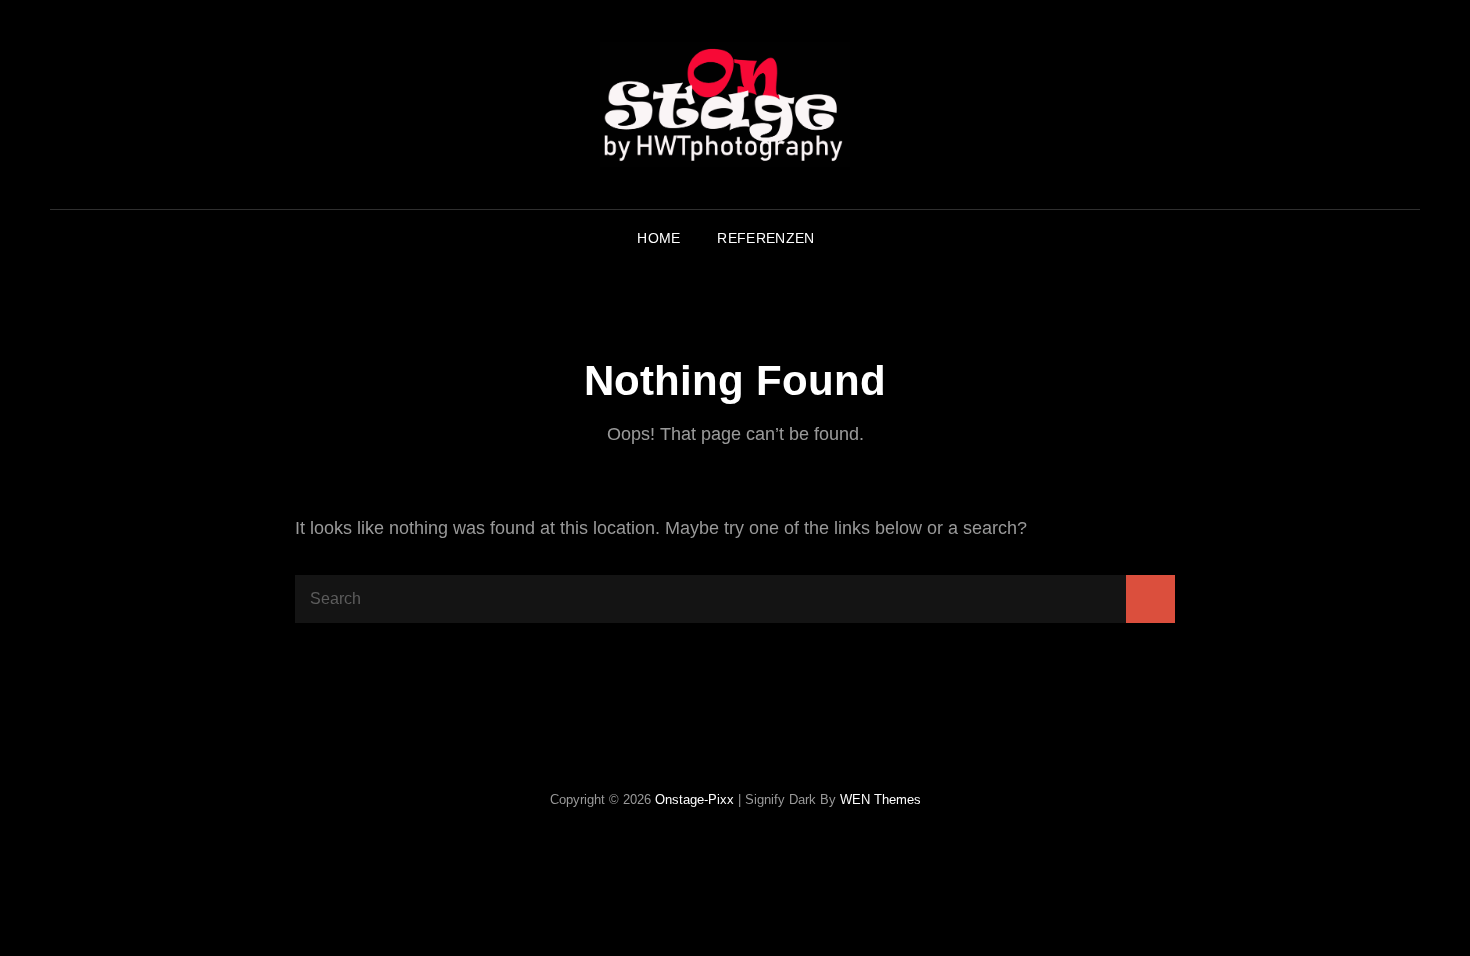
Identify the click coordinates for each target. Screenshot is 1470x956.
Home (658, 238)
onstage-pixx (694, 799)
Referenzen (765, 238)
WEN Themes (880, 799)
